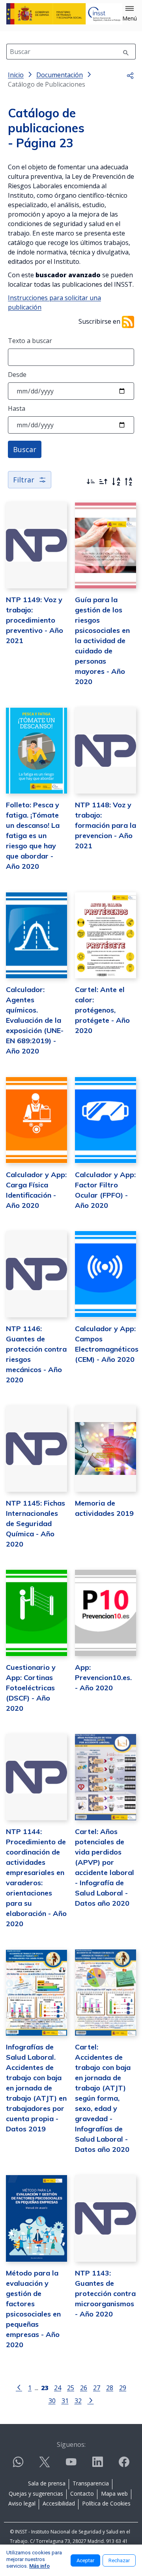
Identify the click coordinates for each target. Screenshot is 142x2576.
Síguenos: (71, 2444)
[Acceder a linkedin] (97, 2465)
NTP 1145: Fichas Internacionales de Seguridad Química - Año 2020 (35, 1524)
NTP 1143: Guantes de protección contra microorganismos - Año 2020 (105, 2293)
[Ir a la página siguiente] (91, 2400)
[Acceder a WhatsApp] (18, 2465)
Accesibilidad (59, 2503)
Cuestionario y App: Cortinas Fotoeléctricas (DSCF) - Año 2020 (31, 1688)
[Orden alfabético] (116, 482)
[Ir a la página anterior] (19, 2387)
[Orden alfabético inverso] (129, 482)
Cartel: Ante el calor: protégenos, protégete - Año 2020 (102, 1010)
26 (84, 2388)
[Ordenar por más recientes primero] (91, 482)
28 (110, 2388)
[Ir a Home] (64, 14)
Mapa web (114, 2493)
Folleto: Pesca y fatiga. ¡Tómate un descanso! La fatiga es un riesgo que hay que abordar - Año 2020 (33, 835)
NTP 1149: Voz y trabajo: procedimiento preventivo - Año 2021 (35, 620)
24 (58, 2388)
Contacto (82, 2493)
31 (65, 2401)
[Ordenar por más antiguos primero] (103, 482)
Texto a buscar (30, 341)
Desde (17, 375)
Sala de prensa (47, 2483)
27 (97, 2388)
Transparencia (91, 2483)
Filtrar (24, 480)
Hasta (17, 408)
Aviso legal (22, 2503)
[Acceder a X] (45, 2465)
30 (52, 2401)
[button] (130, 14)
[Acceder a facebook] (124, 2465)
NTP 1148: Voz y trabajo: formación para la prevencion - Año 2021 (106, 825)
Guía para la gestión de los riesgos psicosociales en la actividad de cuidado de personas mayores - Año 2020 (102, 641)
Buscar (25, 449)
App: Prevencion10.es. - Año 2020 (103, 1677)
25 (71, 2388)
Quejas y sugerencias (36, 2493)
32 (78, 2401)
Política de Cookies (106, 2503)
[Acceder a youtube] (71, 2465)
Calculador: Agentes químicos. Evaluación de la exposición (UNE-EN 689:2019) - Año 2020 (35, 1020)
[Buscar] (126, 52)
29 (123, 2388)
